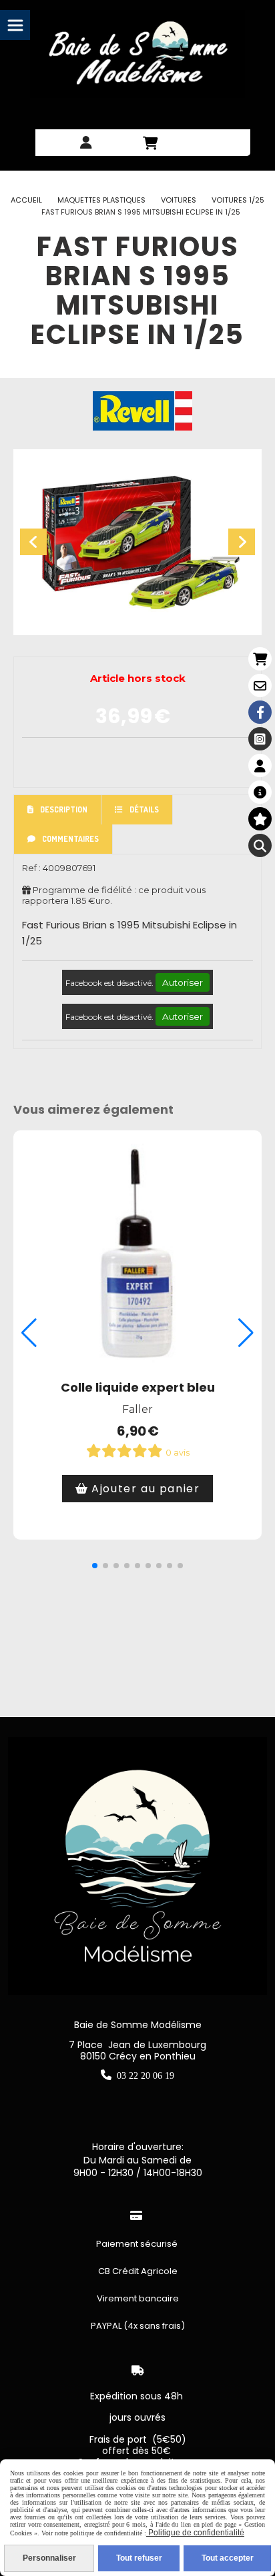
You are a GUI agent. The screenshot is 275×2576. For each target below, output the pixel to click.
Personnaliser (49, 2558)
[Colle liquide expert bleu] (137, 1254)
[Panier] (260, 659)
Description (64, 809)
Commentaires (70, 839)
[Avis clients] (260, 819)
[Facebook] (260, 712)
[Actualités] (260, 792)
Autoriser (183, 982)
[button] (95, 1566)
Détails (144, 809)
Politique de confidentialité (195, 2533)
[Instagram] (260, 739)
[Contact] (260, 685)
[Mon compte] (260, 765)
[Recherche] (260, 845)
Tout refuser (139, 2558)
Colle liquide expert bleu (138, 1387)
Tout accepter (228, 2558)
